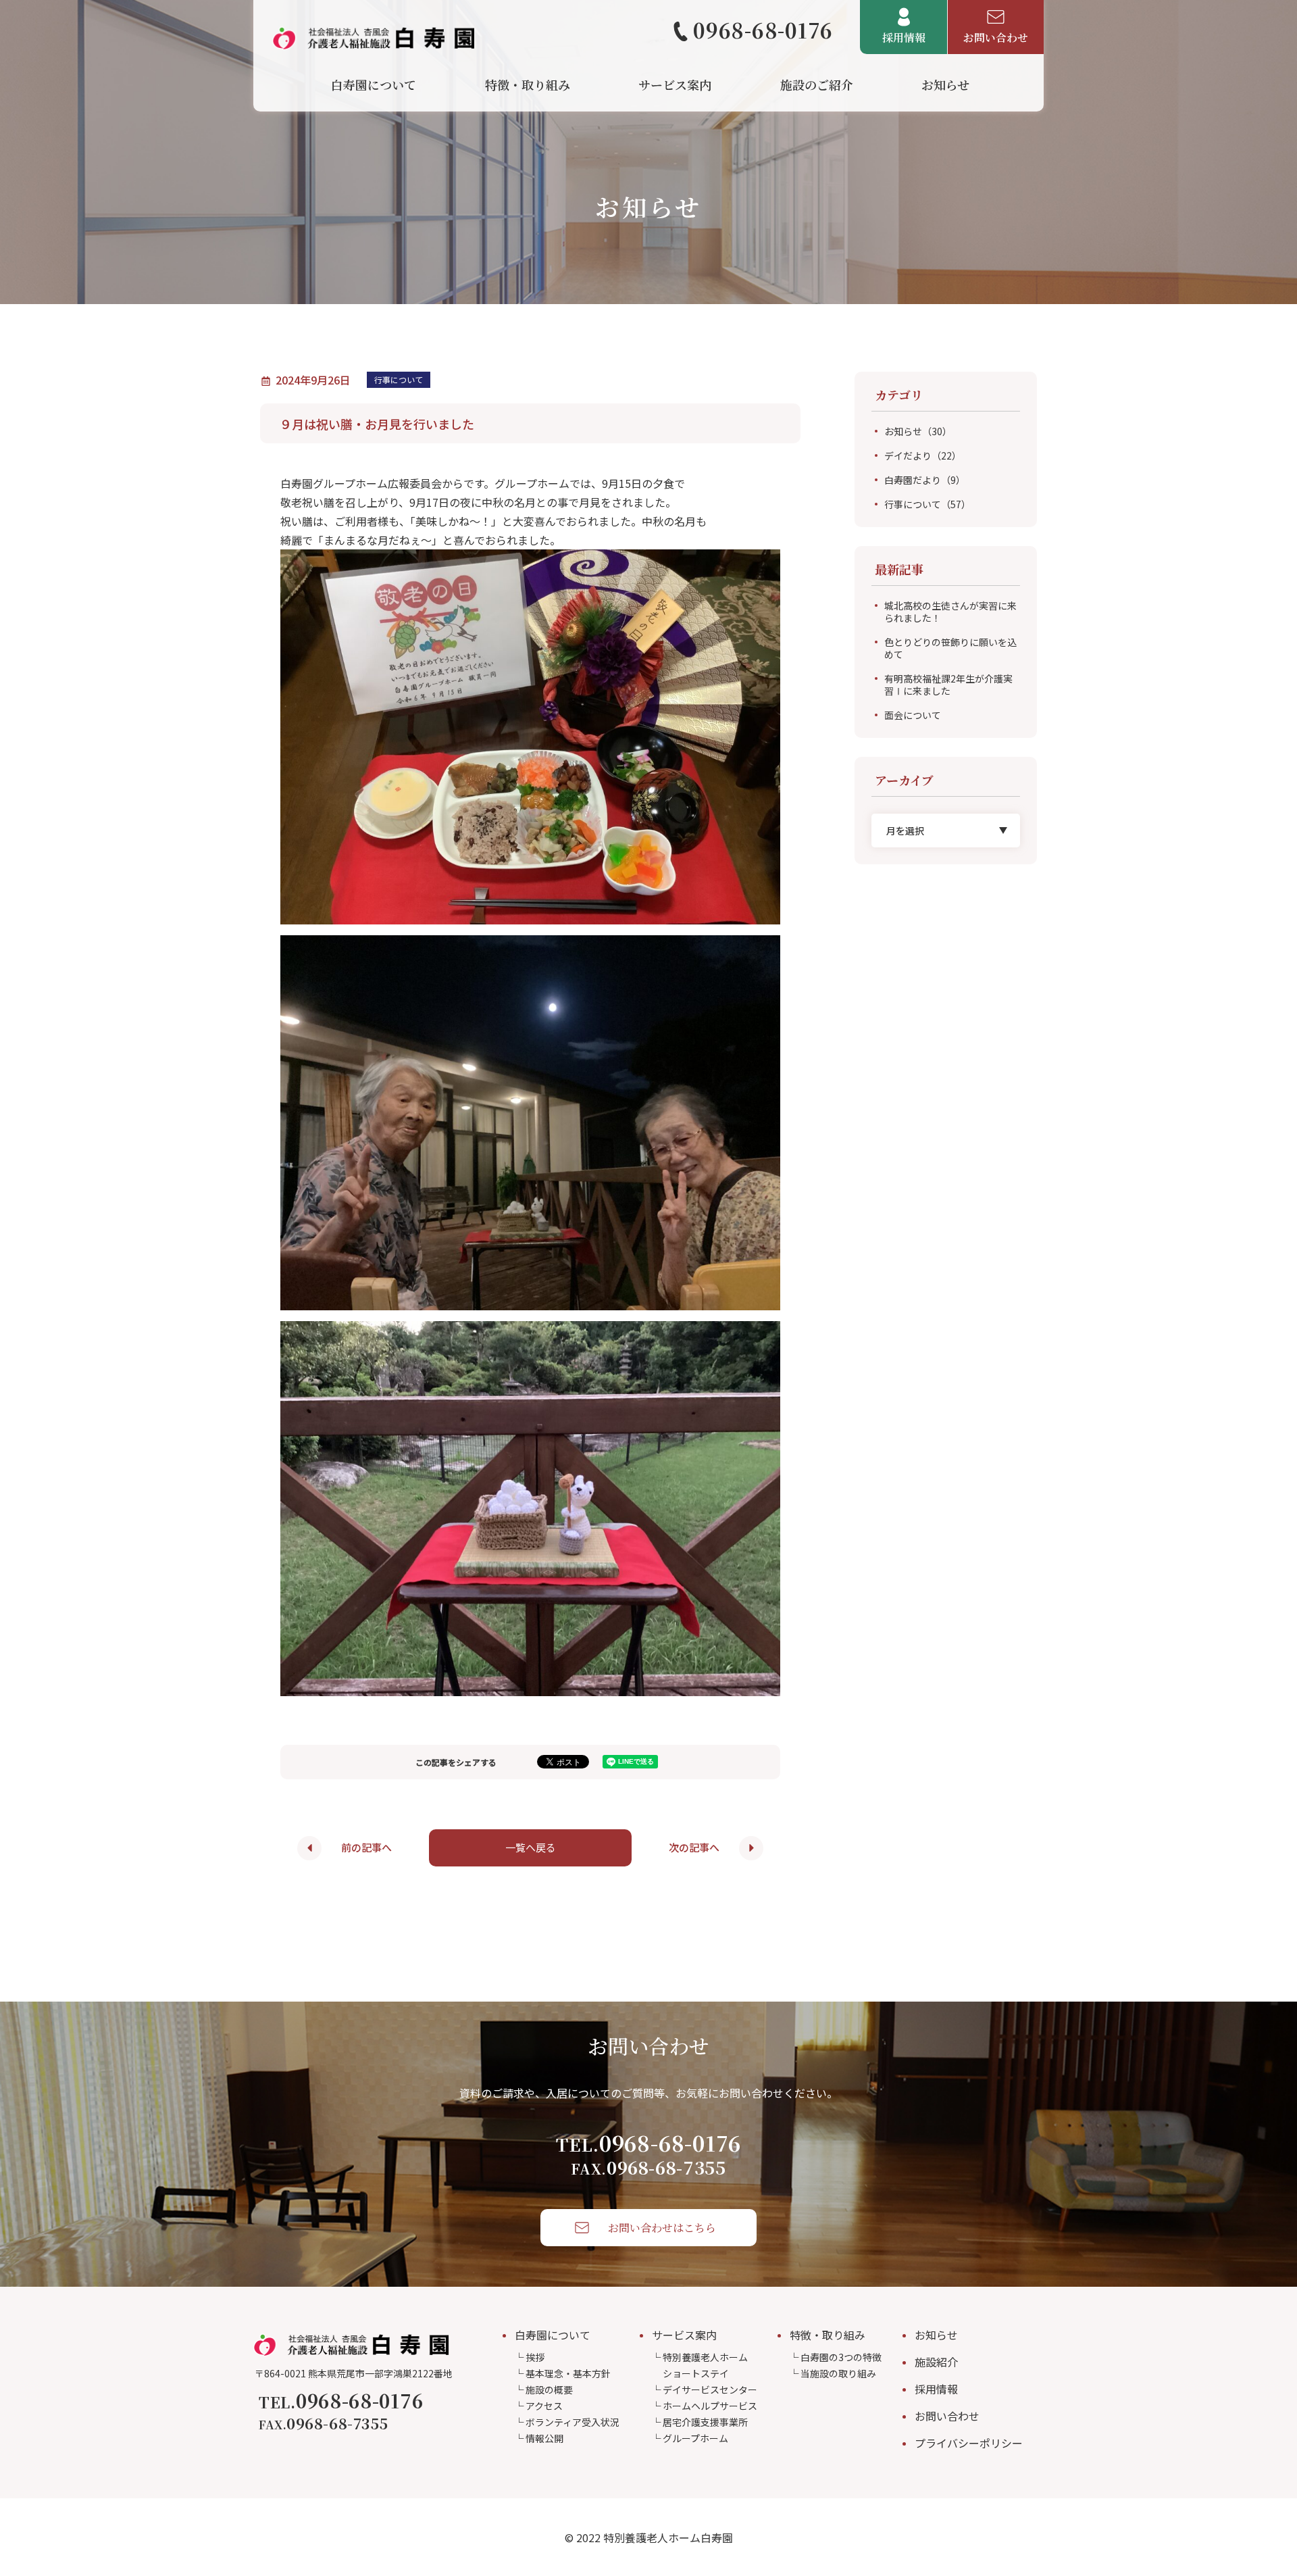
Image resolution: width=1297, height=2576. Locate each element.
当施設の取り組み (838, 2373)
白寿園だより (925, 480)
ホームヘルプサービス (710, 2406)
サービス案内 (684, 2335)
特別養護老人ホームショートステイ (705, 2365)
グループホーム (695, 2438)
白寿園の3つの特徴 (841, 2357)
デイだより (923, 455)
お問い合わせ (947, 2416)
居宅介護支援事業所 (705, 2422)
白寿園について (553, 2335)
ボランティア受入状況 (573, 2422)
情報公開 (544, 2438)
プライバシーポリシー (969, 2443)
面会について (913, 715)
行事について (927, 504)
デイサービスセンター (710, 2389)
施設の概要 (549, 2389)
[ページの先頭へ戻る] (1263, 2464)
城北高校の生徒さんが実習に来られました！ (950, 612)
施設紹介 (936, 2362)
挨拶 (535, 2357)
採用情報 (936, 2389)
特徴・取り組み (828, 2335)
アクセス (544, 2406)
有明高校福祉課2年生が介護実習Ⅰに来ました (948, 685)
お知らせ (918, 431)
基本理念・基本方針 (568, 2373)
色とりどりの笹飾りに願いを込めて (950, 648)
